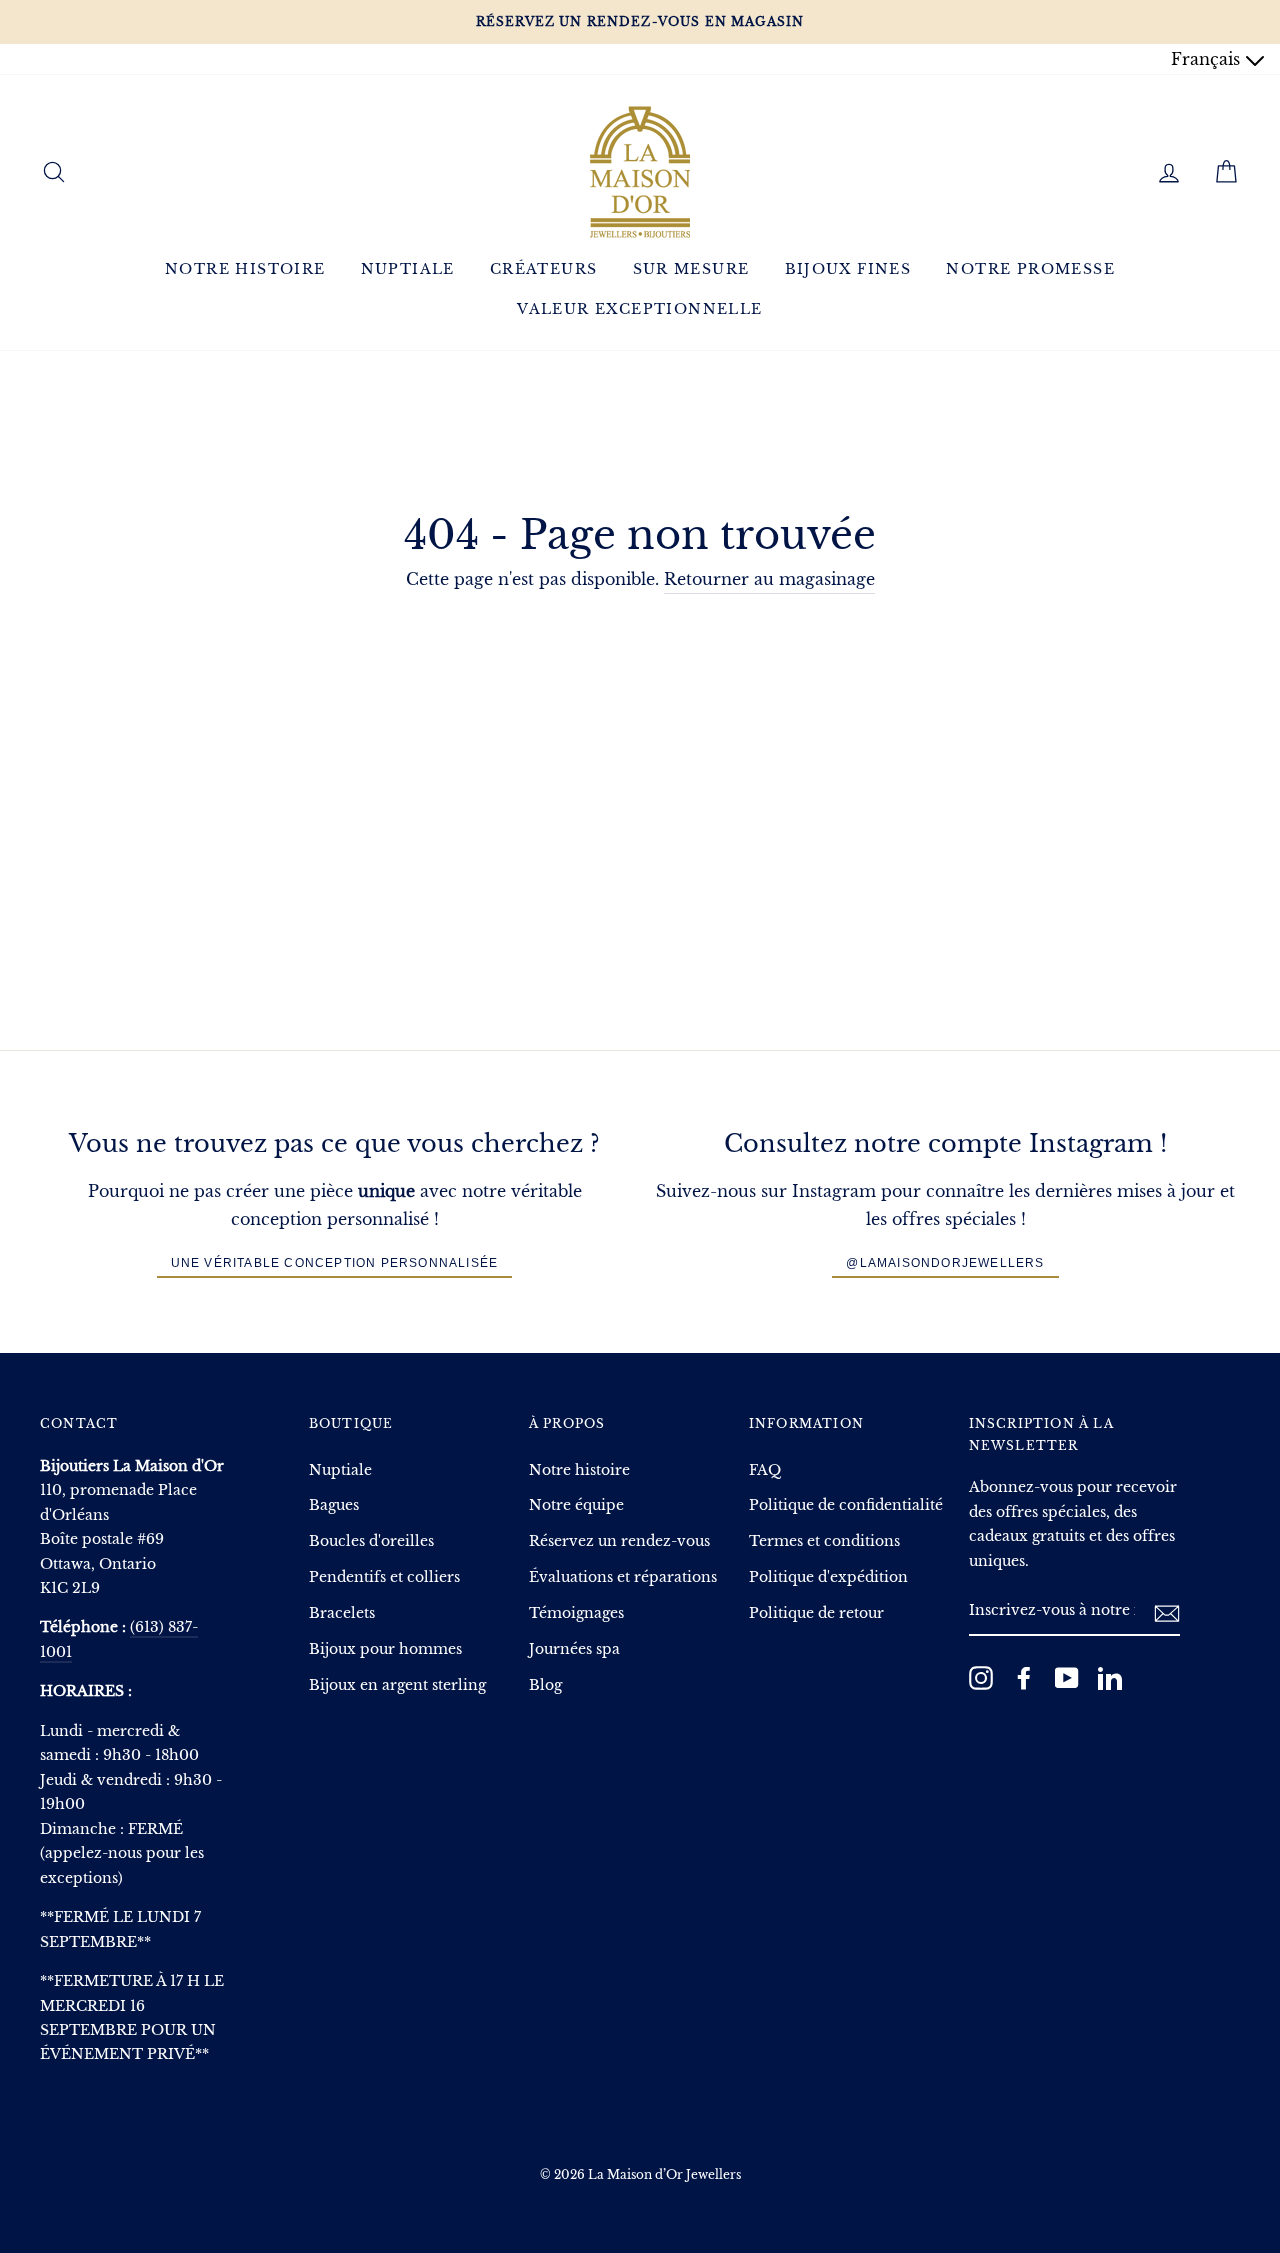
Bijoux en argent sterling (397, 1685)
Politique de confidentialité (846, 1505)
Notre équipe (576, 1505)
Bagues (334, 1505)
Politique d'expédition (828, 1577)
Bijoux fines (848, 269)
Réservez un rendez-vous (619, 1541)
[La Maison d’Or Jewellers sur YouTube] (1067, 1678)
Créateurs (544, 269)
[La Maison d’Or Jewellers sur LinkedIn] (1110, 1678)
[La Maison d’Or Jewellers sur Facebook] (1024, 1678)
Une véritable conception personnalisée (335, 1263)
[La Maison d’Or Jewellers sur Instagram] (981, 1678)
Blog (545, 1685)
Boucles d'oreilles (371, 1541)
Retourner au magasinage (769, 579)
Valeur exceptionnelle (639, 309)
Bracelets (342, 1613)
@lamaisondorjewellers (945, 1263)
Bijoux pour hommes (385, 1649)
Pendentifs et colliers (384, 1577)
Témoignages (576, 1613)
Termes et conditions (824, 1541)
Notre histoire (245, 269)
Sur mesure (691, 269)
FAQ (765, 1470)
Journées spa (574, 1649)
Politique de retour (816, 1613)
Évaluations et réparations (623, 1577)
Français (1208, 59)
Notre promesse (1030, 269)
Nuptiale (408, 269)
